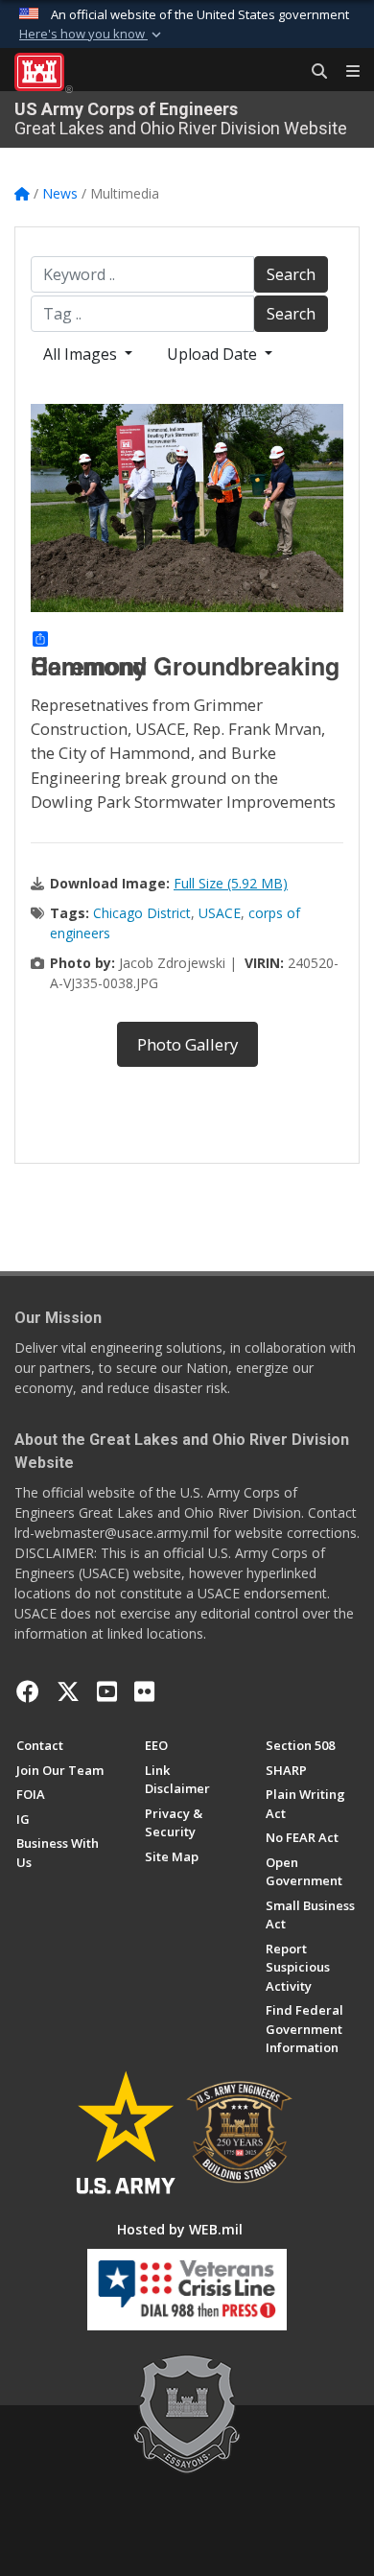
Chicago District (142, 913)
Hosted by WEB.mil (180, 2229)
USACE (220, 913)
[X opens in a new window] (68, 1691)
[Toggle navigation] (345, 72)
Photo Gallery (187, 1044)
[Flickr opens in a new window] (144, 1691)
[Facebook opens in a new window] (28, 1691)
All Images (82, 354)
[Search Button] (313, 72)
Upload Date (214, 354)
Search (291, 274)
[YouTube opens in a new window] (107, 1691)
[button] (92, 35)
